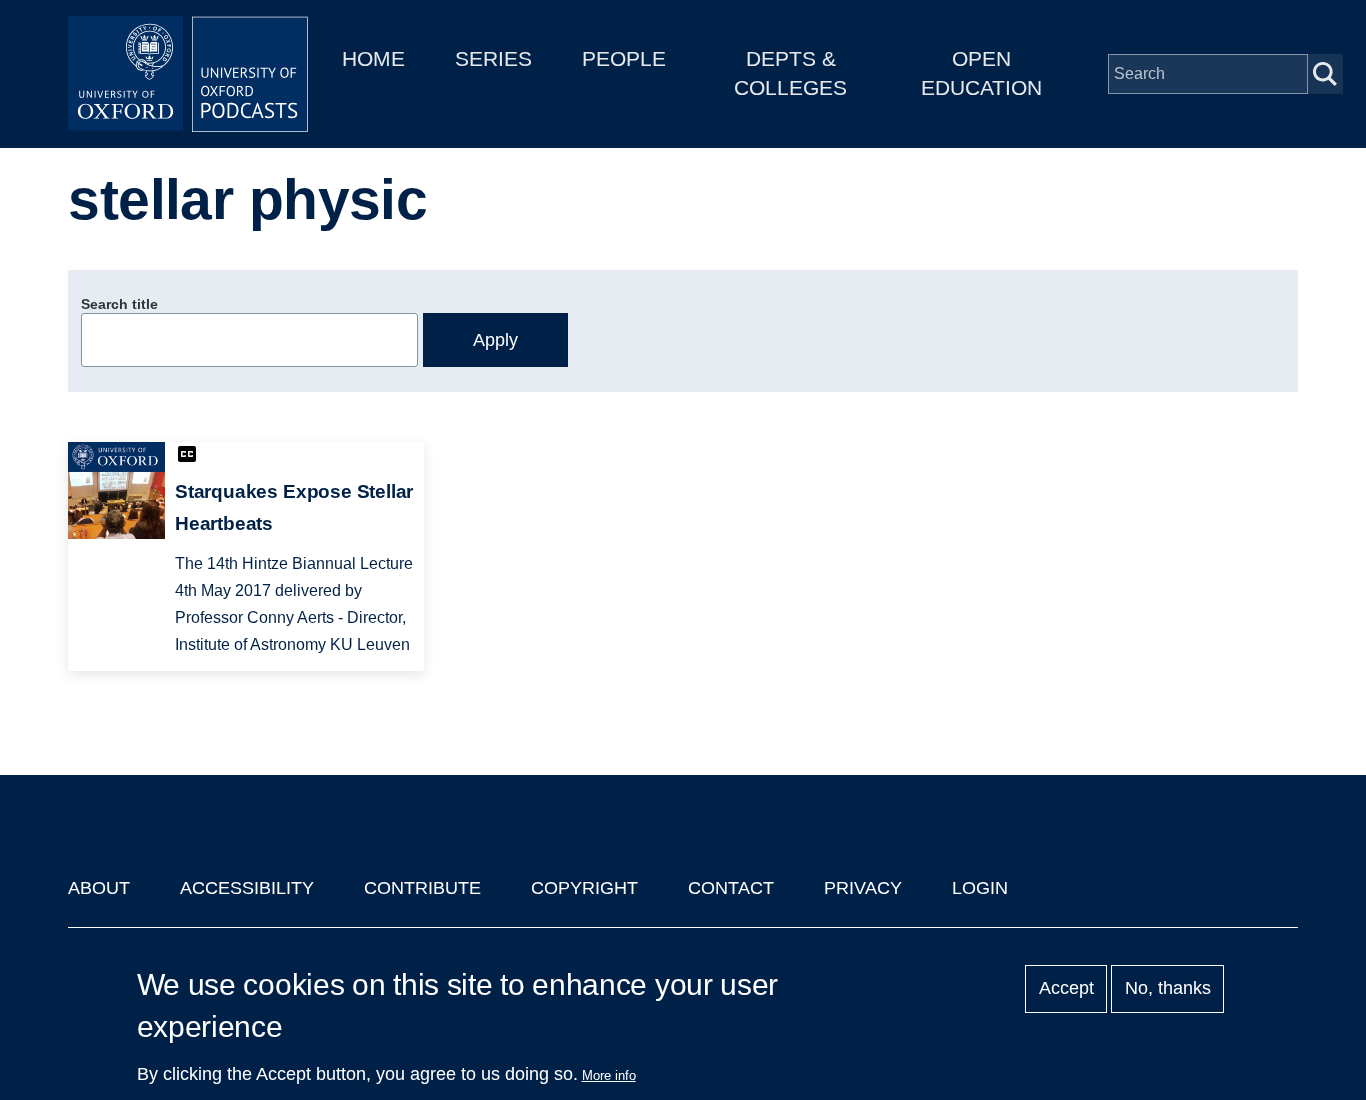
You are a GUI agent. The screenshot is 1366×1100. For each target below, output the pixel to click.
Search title (119, 304)
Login (980, 888)
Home (373, 58)
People (624, 58)
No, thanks (1168, 989)
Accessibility (247, 888)
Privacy (863, 888)
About (99, 888)
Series (493, 58)
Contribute (422, 888)
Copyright (584, 888)
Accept (1066, 989)
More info (609, 1075)
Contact (731, 888)
